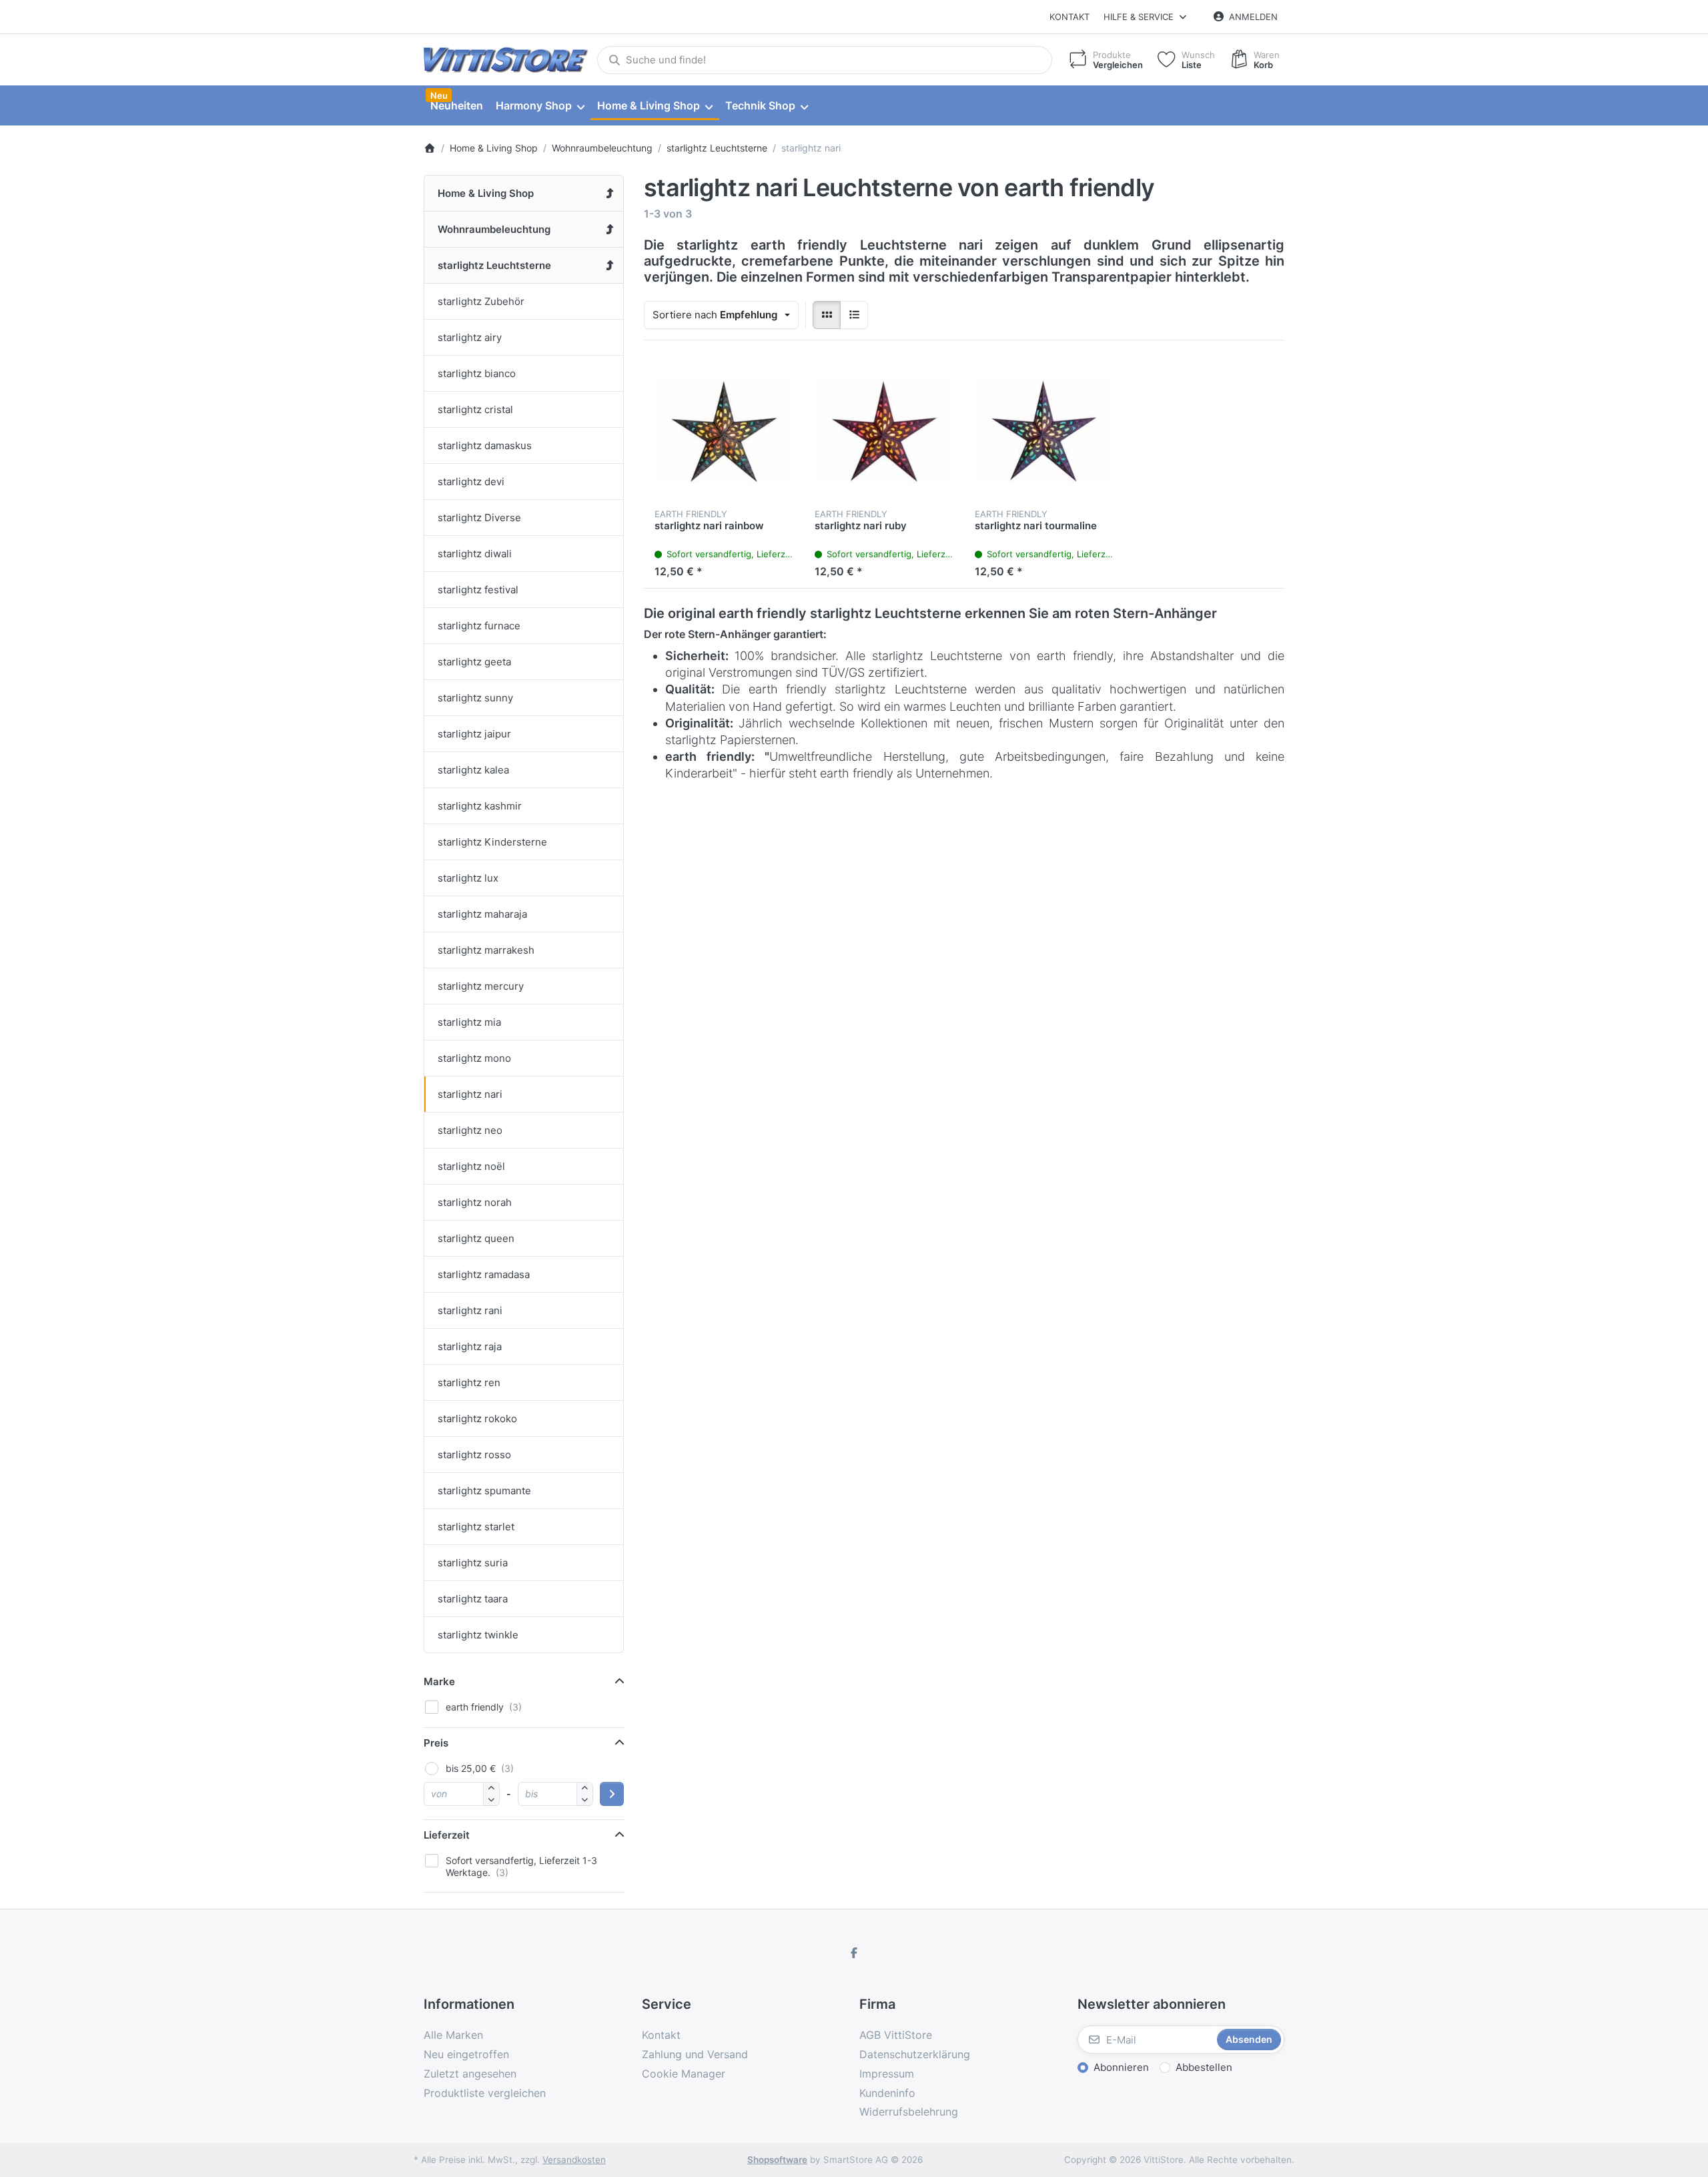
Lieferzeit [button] (447, 1835)
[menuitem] (456, 106)
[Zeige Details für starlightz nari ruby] (884, 431)
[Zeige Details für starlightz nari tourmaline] (1044, 431)
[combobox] (825, 60)
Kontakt (1070, 17)
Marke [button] (439, 1681)
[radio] (827, 315)
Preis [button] (436, 1743)
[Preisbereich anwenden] (612, 1794)
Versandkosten (574, 2160)
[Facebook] (854, 1953)
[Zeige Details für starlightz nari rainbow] (724, 431)
